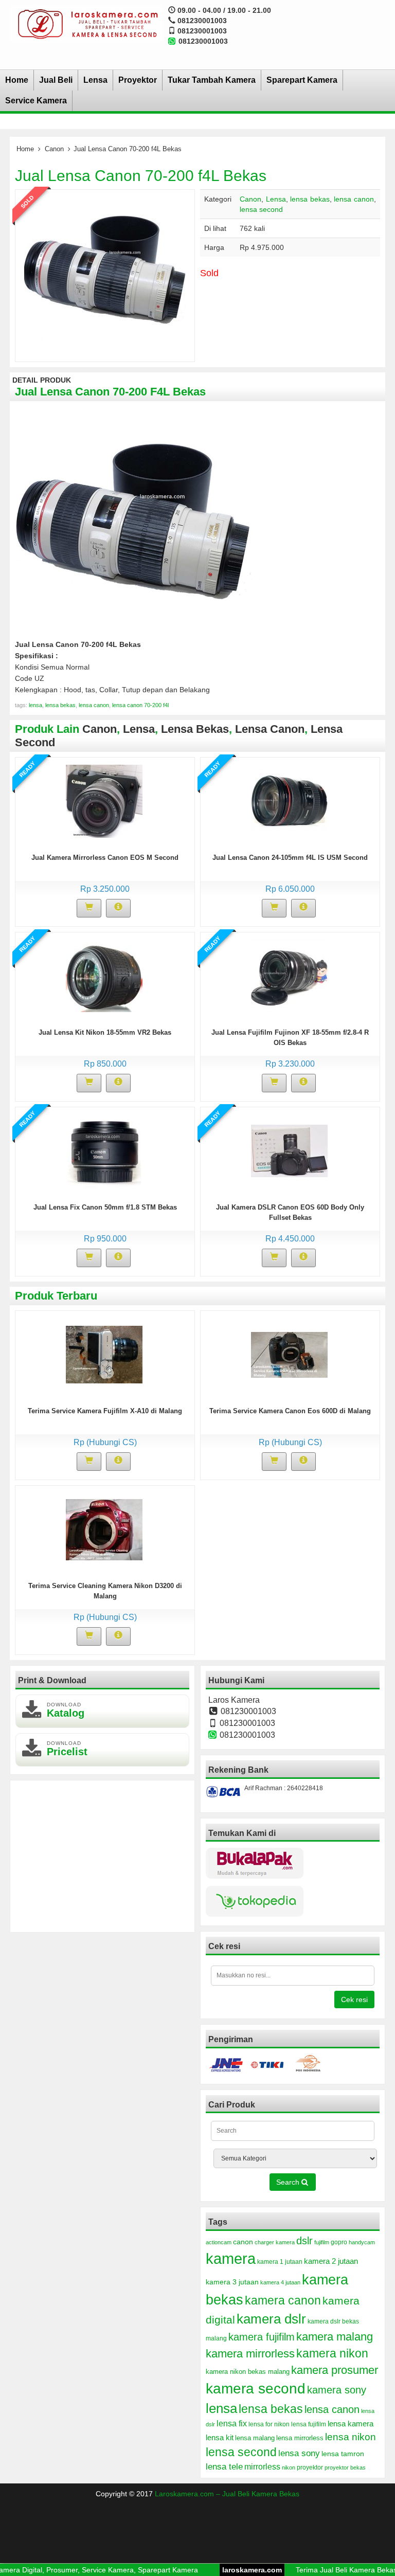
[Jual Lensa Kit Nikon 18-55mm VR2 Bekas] (104, 976)
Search (289, 2182)
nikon (289, 2467)
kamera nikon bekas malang (248, 2372)
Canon (54, 149)
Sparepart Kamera (302, 80)
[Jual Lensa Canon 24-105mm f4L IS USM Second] (289, 801)
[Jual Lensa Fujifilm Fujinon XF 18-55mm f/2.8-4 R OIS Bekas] (289, 976)
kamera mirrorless (250, 2354)
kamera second (256, 2389)
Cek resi (354, 1999)
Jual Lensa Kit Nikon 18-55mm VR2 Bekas (105, 1032)
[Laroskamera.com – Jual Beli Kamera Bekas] (86, 24)
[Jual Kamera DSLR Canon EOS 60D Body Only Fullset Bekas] (289, 1150)
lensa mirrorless (300, 2438)
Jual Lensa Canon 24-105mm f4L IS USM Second (290, 858)
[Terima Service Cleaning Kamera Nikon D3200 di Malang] (104, 1529)
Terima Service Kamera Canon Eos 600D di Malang (290, 1411)
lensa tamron (343, 2454)
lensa (35, 705)
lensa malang (255, 2438)
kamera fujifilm (262, 2337)
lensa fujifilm (309, 2424)
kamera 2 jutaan (331, 2261)
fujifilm (322, 2242)
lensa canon (354, 199)
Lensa (95, 80)
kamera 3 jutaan (232, 2282)
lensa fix (232, 2423)
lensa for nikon (269, 2424)
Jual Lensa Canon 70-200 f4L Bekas (141, 176)
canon (243, 2242)
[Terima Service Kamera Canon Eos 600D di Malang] (289, 1354)
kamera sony (337, 2390)
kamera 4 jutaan (280, 2282)
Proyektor (138, 80)
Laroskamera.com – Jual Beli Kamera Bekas (227, 2494)
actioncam (219, 2242)
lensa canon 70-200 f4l (140, 705)
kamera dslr (271, 2319)
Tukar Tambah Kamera (212, 80)
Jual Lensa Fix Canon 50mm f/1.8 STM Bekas (105, 1207)
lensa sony (299, 2453)
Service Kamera (36, 101)
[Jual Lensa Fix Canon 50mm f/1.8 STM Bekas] (104, 1150)
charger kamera (275, 2242)
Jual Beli (56, 80)
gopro (339, 2242)
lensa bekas (310, 199)
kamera (231, 2258)
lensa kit (220, 2438)
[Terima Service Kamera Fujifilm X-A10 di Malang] (104, 1354)
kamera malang (335, 2337)
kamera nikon (332, 2353)
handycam (362, 2242)
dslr (304, 2241)
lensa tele (224, 2467)
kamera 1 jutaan (280, 2262)
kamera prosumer (335, 2370)
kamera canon (283, 2300)
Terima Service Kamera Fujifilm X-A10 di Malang (105, 1411)
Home (17, 80)
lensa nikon (351, 2437)
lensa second (261, 209)
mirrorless (262, 2466)
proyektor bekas (345, 2467)
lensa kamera (351, 2424)
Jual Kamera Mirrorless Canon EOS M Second (105, 858)
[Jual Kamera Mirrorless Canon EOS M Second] (104, 801)
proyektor (310, 2467)
